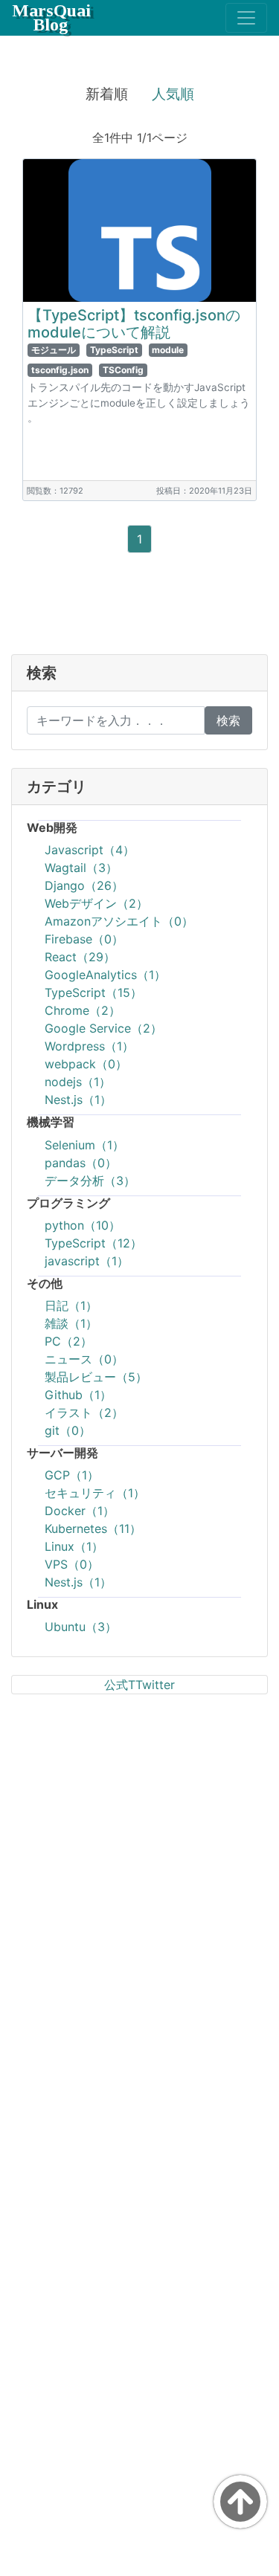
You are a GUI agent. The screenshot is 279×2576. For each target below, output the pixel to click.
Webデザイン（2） (96, 903)
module (168, 350)
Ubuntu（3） (81, 1627)
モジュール (54, 350)
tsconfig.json (60, 370)
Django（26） (84, 885)
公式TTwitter (139, 1685)
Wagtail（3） (81, 868)
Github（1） (78, 1395)
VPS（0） (72, 1564)
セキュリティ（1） (95, 1493)
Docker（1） (80, 1511)
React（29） (80, 957)
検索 (228, 720)
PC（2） (68, 1341)
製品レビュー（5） (96, 1377)
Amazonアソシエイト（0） (119, 921)
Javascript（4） (90, 850)
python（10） (83, 1225)
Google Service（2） (103, 1028)
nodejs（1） (78, 1082)
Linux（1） (74, 1546)
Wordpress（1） (89, 1046)
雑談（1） (71, 1323)
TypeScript (114, 350)
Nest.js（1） (78, 1100)
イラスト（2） (84, 1413)
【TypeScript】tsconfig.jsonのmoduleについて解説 (134, 324)
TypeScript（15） (93, 992)
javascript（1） (87, 1261)
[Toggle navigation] (246, 18)
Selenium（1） (84, 1145)
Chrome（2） (83, 1010)
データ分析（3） (90, 1181)
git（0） (68, 1430)
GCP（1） (72, 1475)
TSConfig (123, 370)
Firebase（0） (84, 939)
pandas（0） (81, 1163)
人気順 (173, 94)
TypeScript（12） (93, 1243)
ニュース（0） (84, 1359)
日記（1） (71, 1305)
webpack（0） (86, 1064)
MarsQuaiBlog (51, 17)
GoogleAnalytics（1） (105, 975)
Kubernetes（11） (93, 1529)
